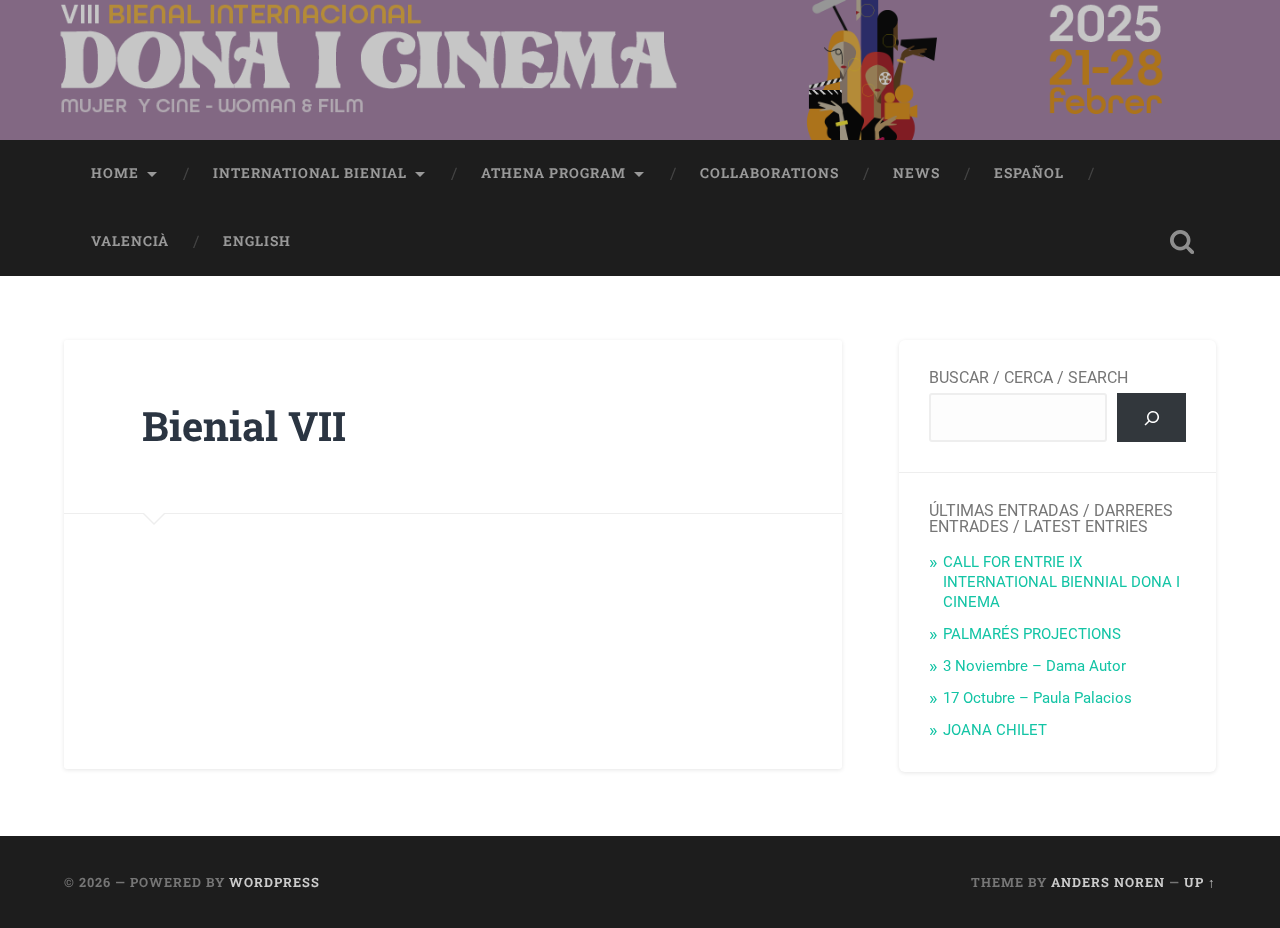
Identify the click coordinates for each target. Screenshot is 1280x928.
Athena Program (553, 173)
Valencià (130, 241)
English (257, 241)
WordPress (274, 882)
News (916, 173)
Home (115, 173)
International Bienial (310, 173)
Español (1029, 173)
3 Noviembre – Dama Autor (1034, 666)
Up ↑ (1200, 882)
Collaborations (769, 173)
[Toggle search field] (1182, 242)
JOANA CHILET (995, 730)
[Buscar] (1151, 417)
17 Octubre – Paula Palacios (1037, 698)
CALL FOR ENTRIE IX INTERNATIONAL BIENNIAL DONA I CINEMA (1061, 582)
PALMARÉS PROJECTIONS (1032, 634)
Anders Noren (1108, 882)
